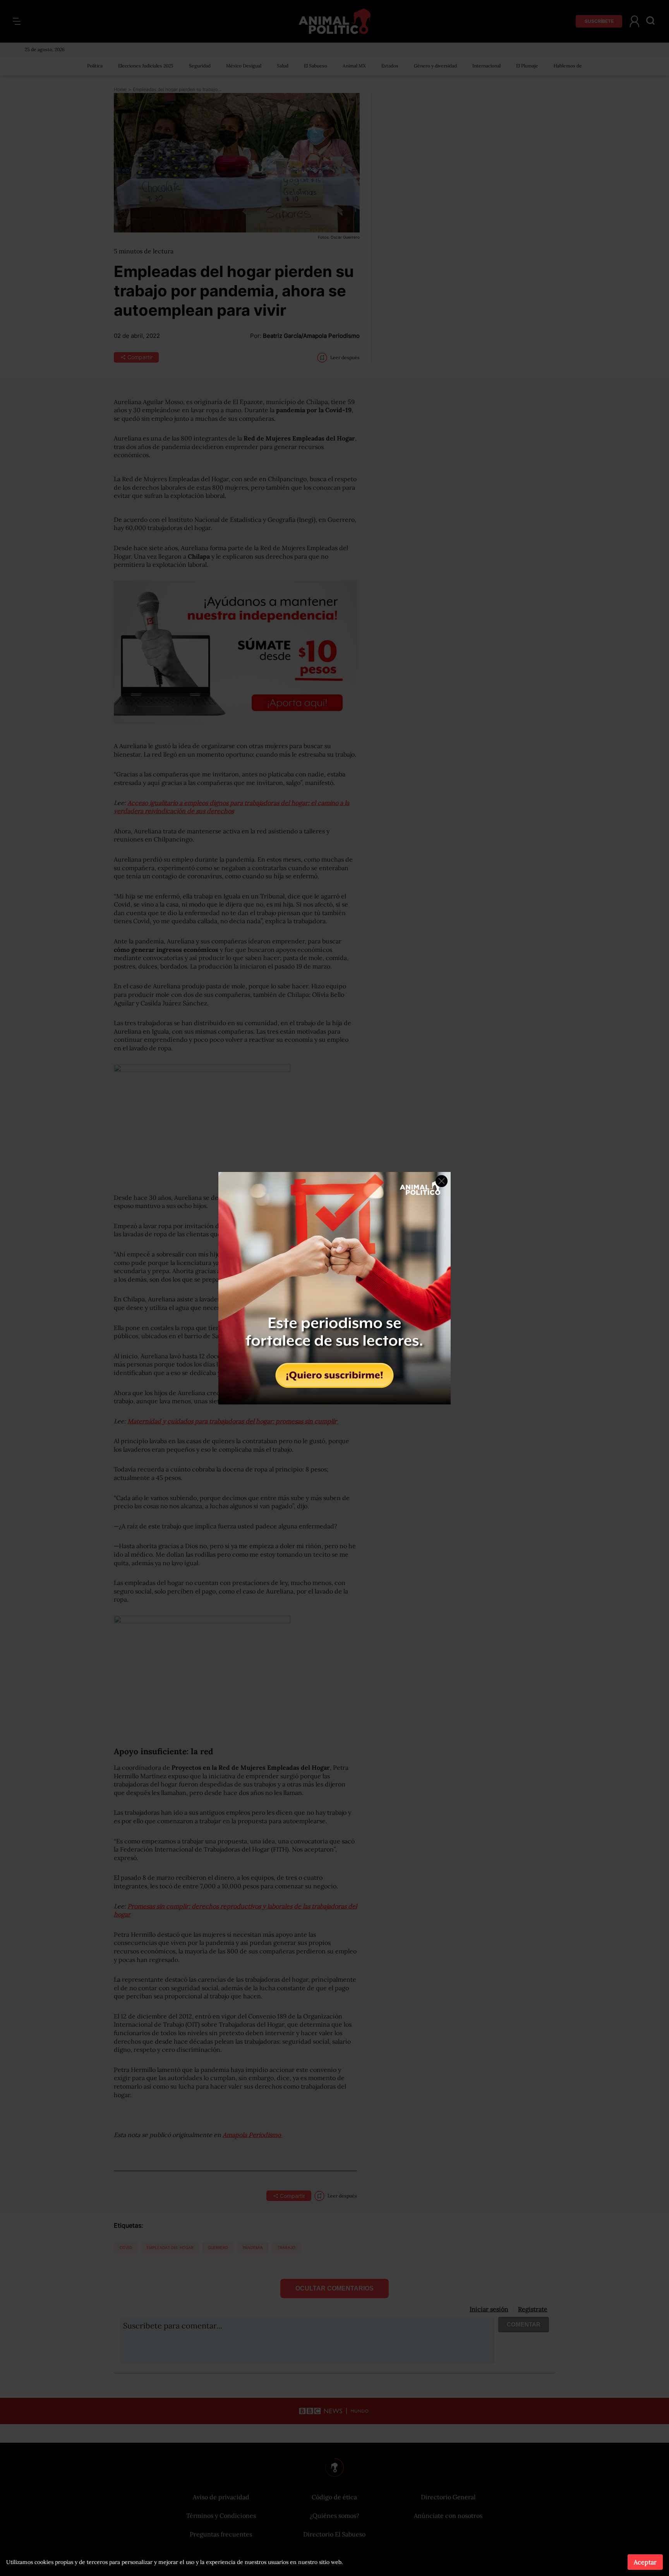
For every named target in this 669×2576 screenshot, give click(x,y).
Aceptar (645, 2562)
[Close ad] (442, 1181)
